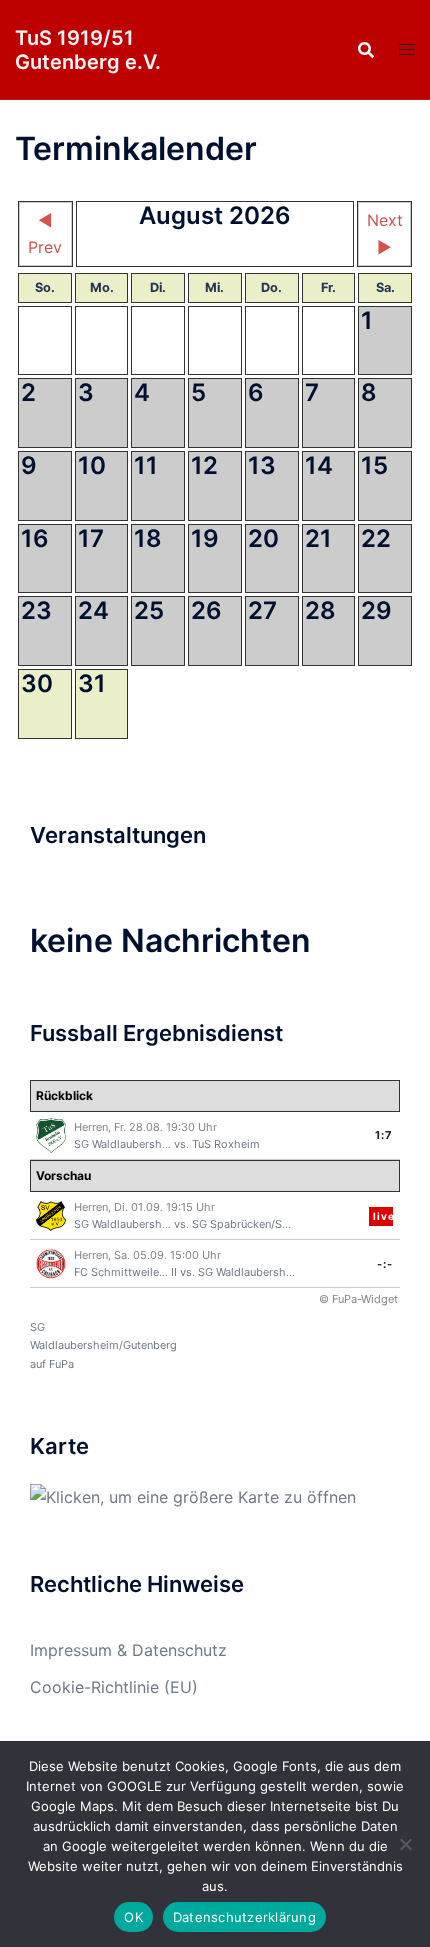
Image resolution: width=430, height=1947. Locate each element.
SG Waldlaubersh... (122, 1144)
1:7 (384, 1135)
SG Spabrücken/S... (241, 1224)
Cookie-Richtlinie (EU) (114, 1687)
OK (133, 1917)
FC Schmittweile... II (125, 1272)
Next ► (385, 233)
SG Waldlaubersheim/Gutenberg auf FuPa (103, 1345)
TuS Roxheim (226, 1144)
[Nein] (405, 1844)
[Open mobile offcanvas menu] (407, 49)
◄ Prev (45, 233)
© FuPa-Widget (358, 1299)
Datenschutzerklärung (244, 1917)
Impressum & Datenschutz (128, 1650)
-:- (385, 1264)
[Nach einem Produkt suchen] (366, 50)
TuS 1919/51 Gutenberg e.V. (88, 50)
